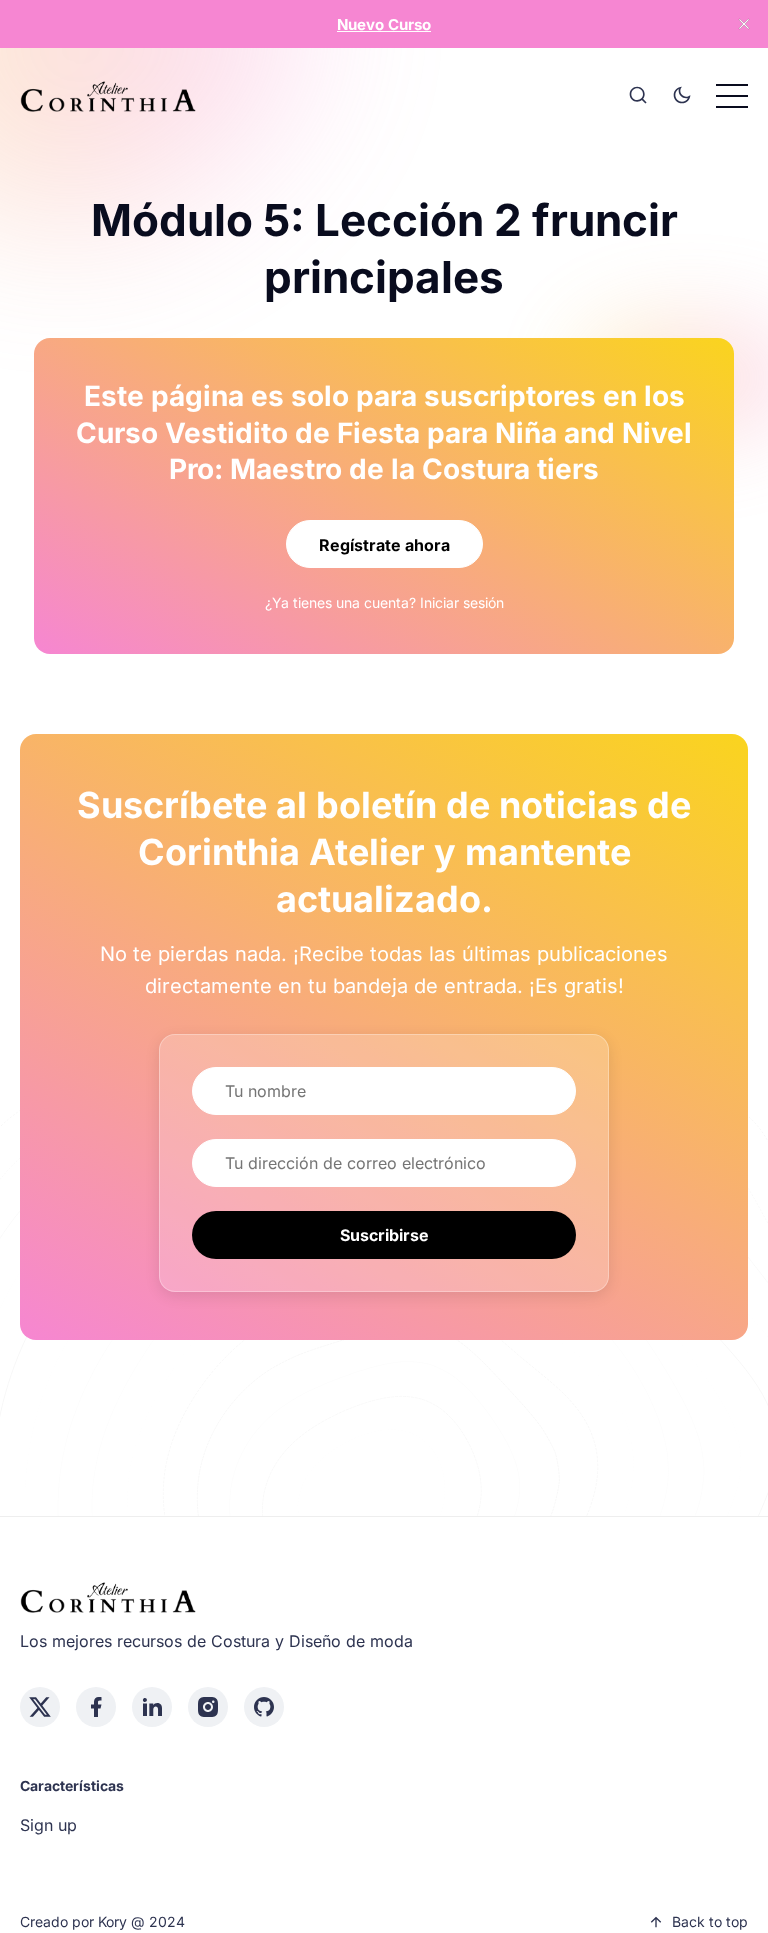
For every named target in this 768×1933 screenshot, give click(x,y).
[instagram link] (208, 1707)
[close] (744, 24)
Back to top (710, 1921)
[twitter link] (40, 1707)
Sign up (48, 1825)
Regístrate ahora (384, 545)
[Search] (638, 96)
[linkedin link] (152, 1707)
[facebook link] (96, 1707)
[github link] (264, 1707)
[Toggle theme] (682, 96)
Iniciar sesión (462, 602)
